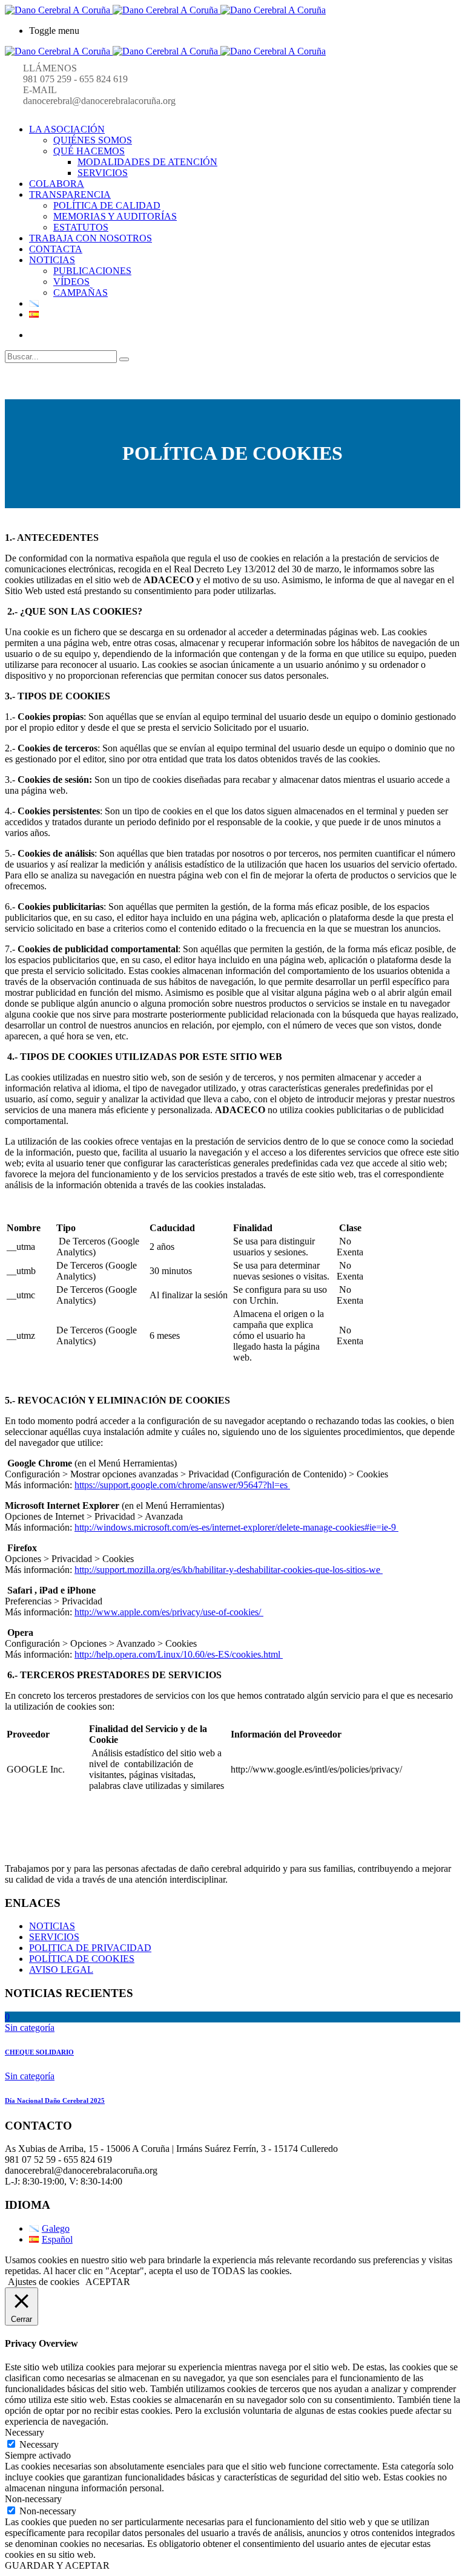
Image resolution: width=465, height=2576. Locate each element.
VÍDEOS (71, 282)
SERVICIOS (103, 173)
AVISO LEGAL (61, 1970)
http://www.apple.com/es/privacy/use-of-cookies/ (169, 1612)
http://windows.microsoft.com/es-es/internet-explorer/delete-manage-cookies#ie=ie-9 (236, 1527)
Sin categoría (30, 2028)
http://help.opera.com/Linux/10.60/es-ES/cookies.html (179, 1654)
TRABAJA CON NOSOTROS (91, 238)
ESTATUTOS (81, 227)
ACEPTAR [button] (108, 2282)
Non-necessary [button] (33, 2499)
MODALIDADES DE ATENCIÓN (147, 162)
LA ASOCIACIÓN (67, 129)
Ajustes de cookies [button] (44, 2282)
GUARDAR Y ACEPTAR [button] (57, 2565)
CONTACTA (56, 249)
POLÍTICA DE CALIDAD (107, 205)
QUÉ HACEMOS (89, 151)
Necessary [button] (25, 2432)
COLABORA (57, 184)
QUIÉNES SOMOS (93, 140)
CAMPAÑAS (81, 293)
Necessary (39, 2444)
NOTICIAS (52, 260)
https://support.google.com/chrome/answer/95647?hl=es (182, 1485)
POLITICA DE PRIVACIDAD (90, 1948)
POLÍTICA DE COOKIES (82, 1959)
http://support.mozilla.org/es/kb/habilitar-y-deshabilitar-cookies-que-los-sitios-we (229, 1570)
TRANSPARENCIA (70, 195)
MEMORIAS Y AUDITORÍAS (115, 216)
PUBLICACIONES (92, 271)
